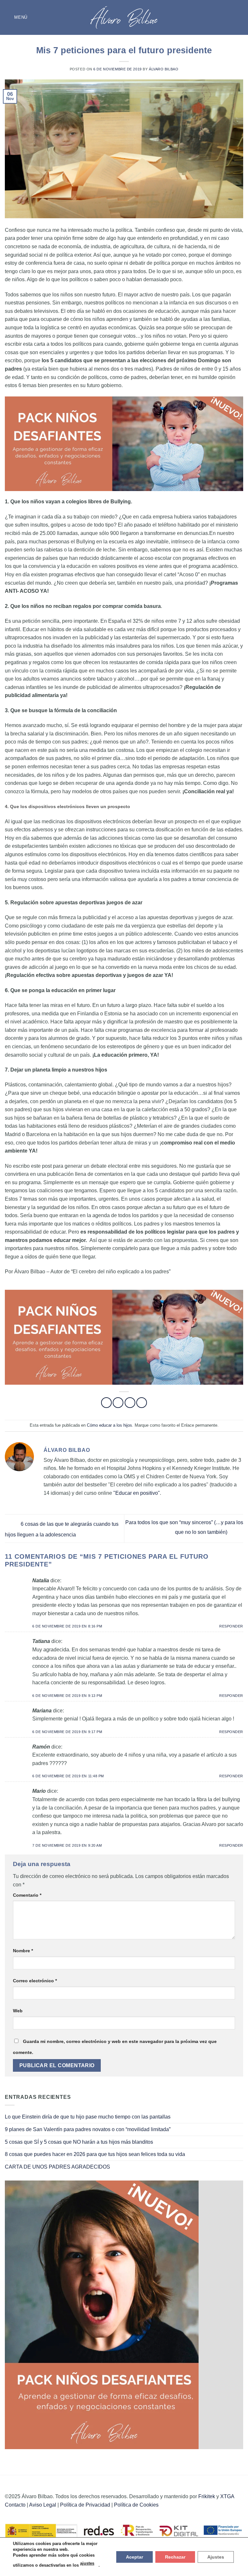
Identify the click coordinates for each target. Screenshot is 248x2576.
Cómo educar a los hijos (109, 1425)
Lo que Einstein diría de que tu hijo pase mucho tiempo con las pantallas (88, 2117)
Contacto (15, 2505)
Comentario (27, 1895)
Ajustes (216, 2557)
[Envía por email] (142, 1403)
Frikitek (207, 2496)
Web (18, 2011)
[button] (16, 17)
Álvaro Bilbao (164, 69)
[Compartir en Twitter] (130, 1403)
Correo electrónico (35, 1981)
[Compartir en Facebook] (118, 1403)
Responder (231, 1626)
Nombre (23, 1951)
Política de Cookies (136, 2505)
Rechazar (175, 2557)
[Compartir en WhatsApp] (106, 1403)
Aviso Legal (43, 2505)
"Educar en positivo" (137, 1493)
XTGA (227, 2496)
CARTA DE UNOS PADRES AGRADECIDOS (57, 2167)
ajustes (87, 2563)
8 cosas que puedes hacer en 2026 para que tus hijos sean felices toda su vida (95, 2154)
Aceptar (134, 2557)
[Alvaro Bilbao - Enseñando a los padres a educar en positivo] (124, 17)
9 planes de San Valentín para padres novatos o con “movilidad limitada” (88, 2129)
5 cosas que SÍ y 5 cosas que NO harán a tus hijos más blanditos (79, 2142)
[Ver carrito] (240, 17)
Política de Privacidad (85, 2505)
